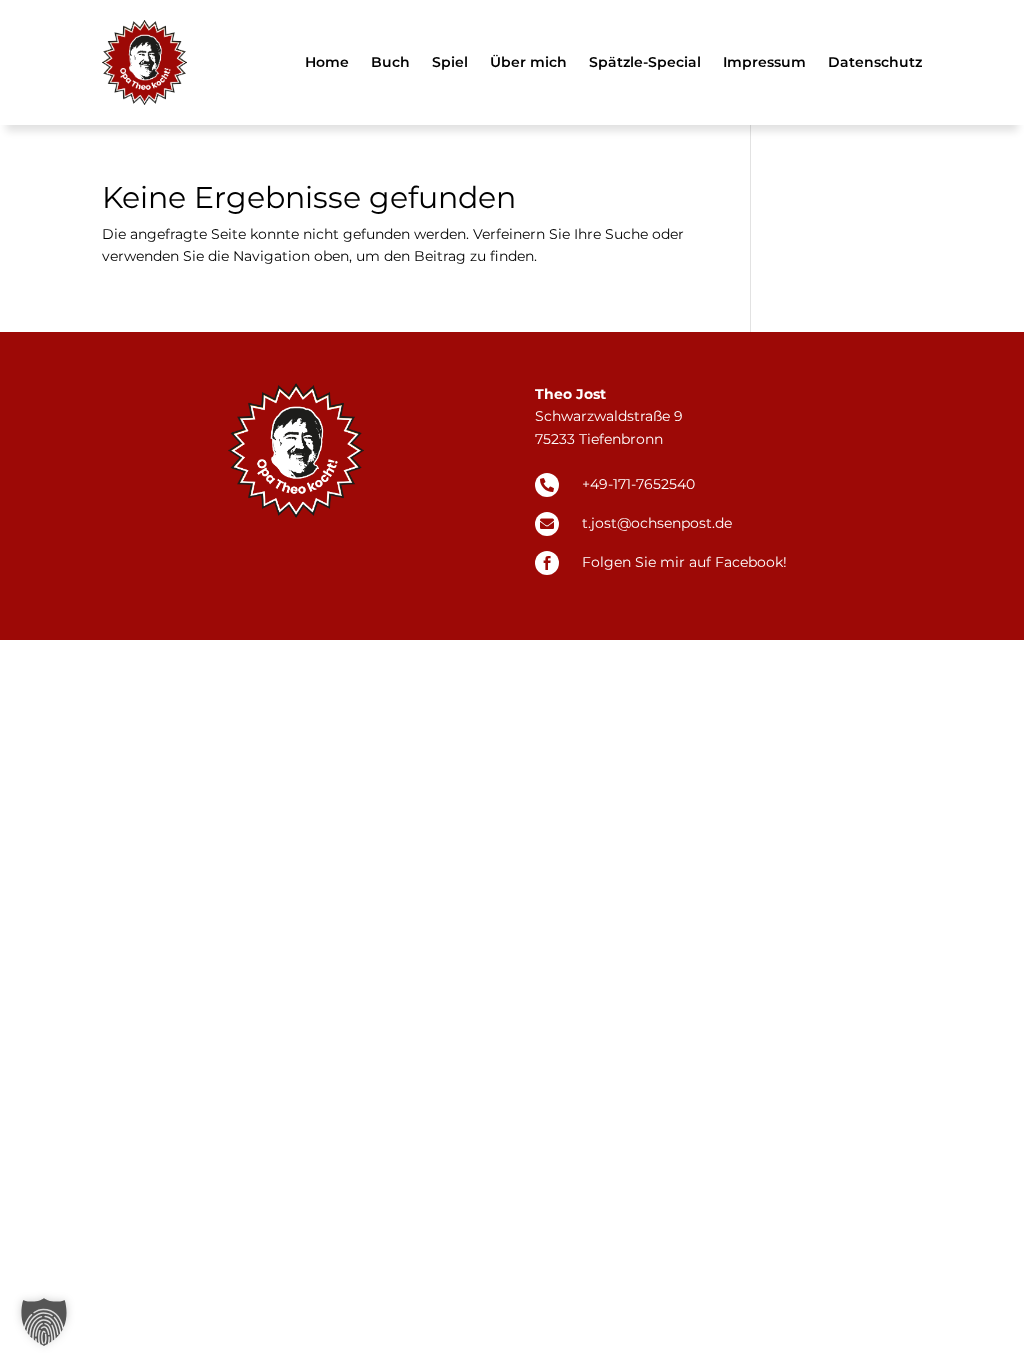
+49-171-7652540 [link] (638, 484)
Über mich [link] (528, 62)
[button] (44, 1322)
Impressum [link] (764, 62)
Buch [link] (390, 62)
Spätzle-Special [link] (645, 62)
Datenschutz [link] (875, 62)
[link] (144, 62)
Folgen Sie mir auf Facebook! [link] (684, 562)
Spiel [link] (450, 62)
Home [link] (327, 62)
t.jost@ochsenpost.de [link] (657, 523)
